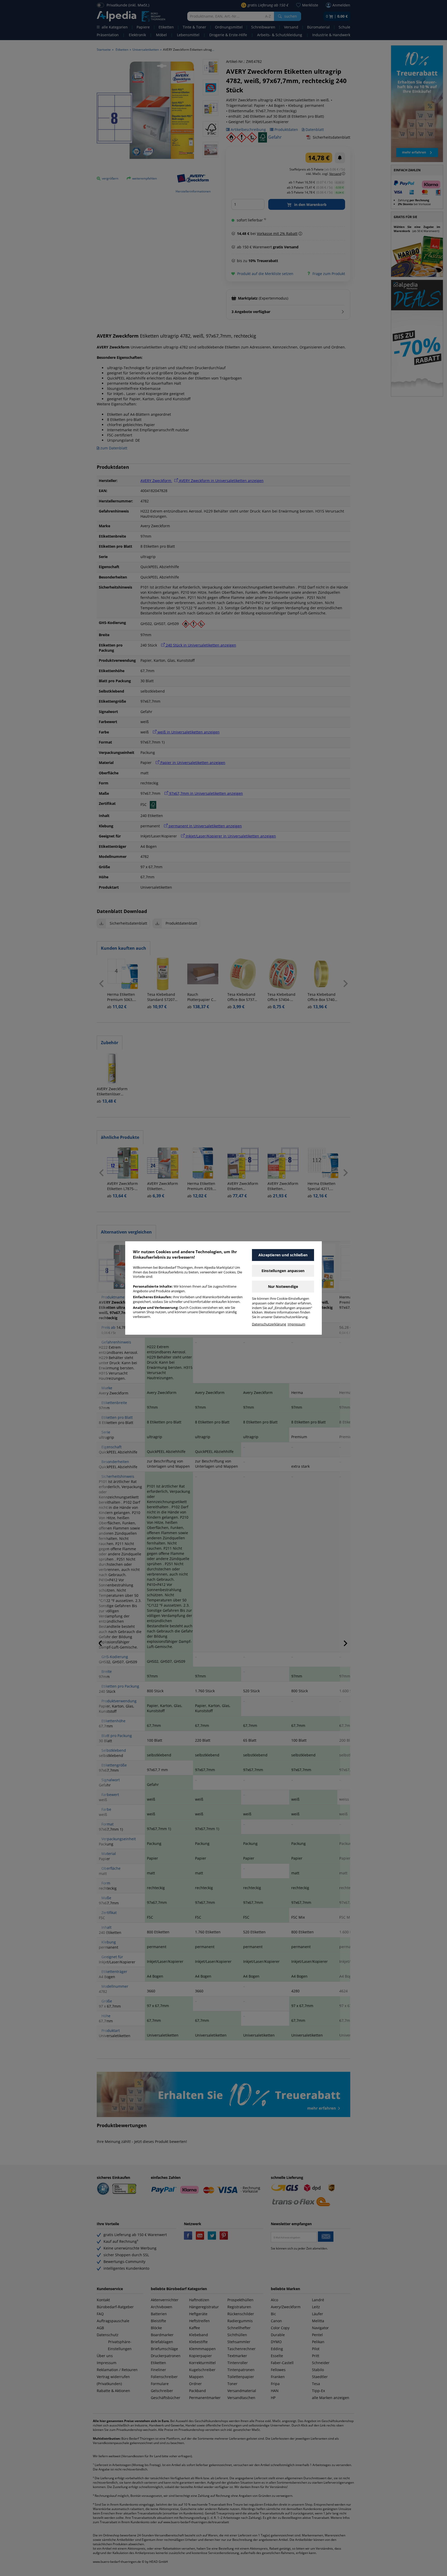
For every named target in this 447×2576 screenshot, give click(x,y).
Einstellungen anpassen (283, 1271)
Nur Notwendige (283, 1286)
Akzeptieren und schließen (283, 1255)
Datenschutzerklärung (269, 1324)
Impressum (296, 1324)
